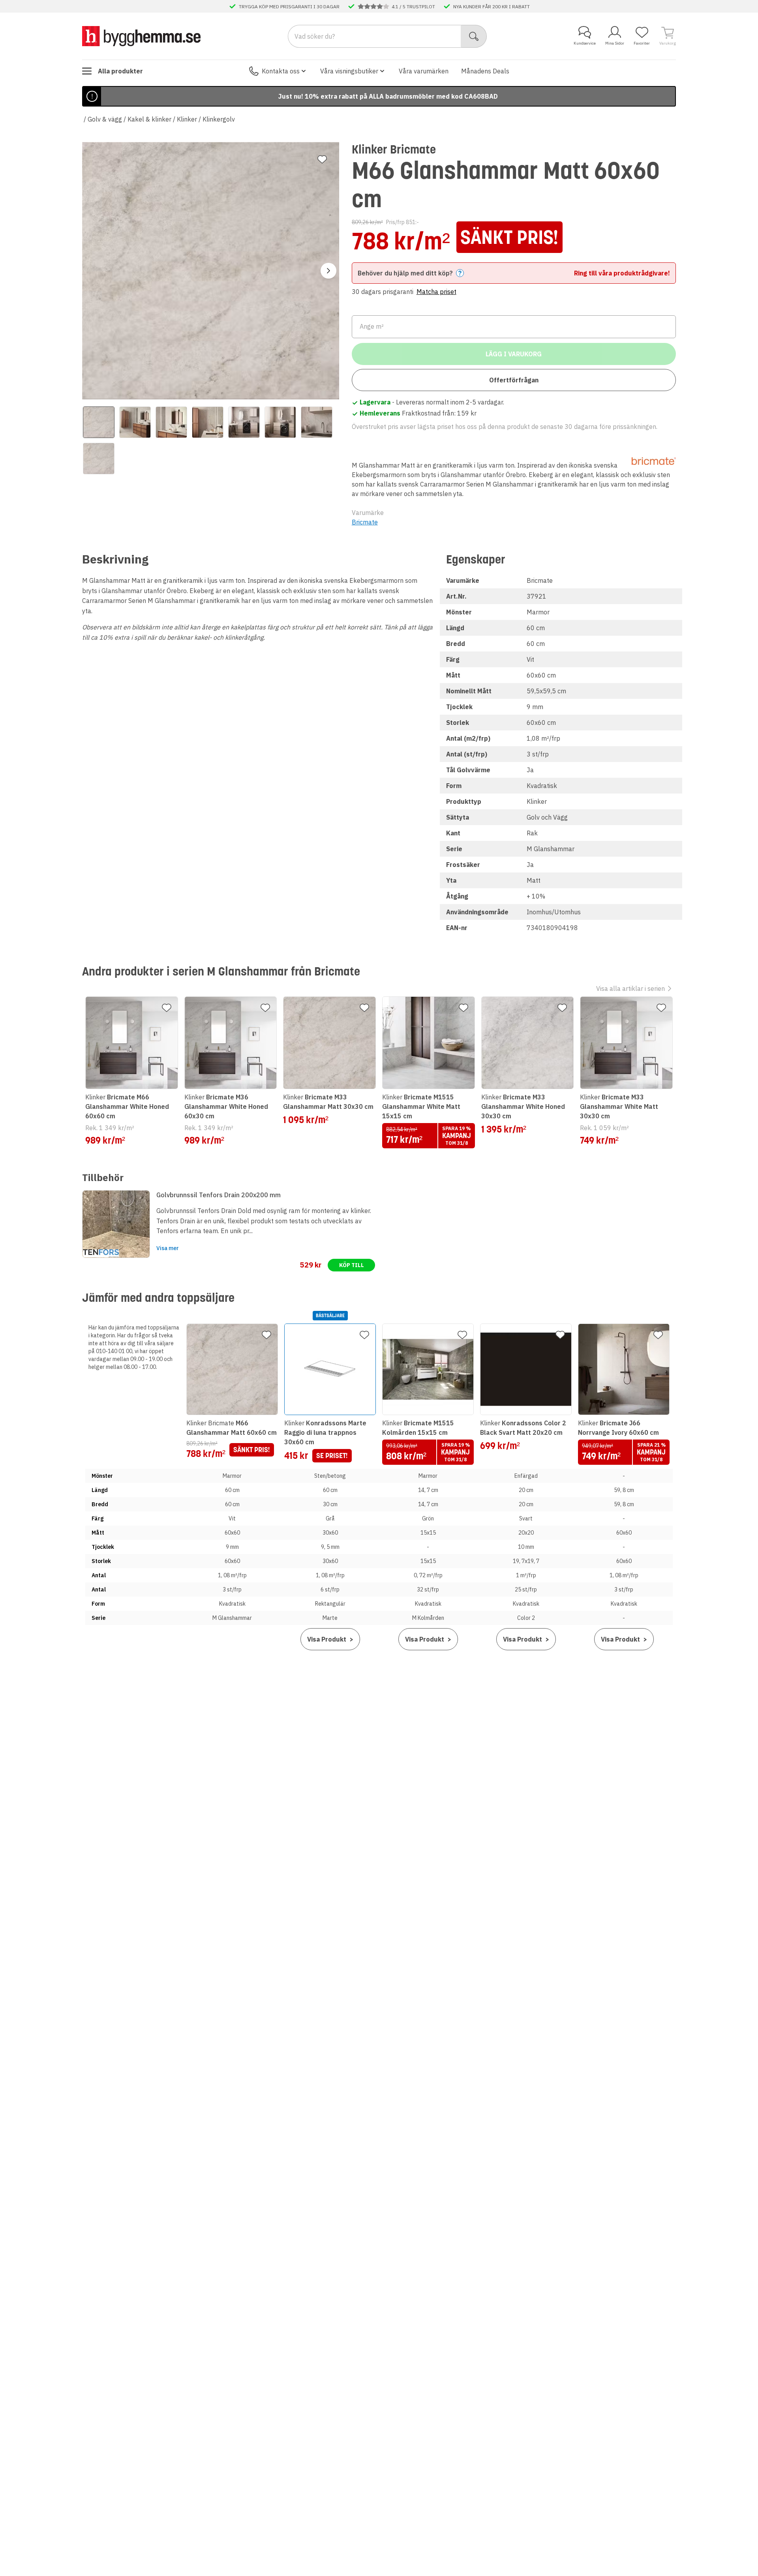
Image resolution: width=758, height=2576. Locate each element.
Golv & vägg (105, 119)
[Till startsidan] (141, 36)
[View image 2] (135, 422)
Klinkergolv (219, 119)
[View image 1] (99, 422)
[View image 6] (280, 422)
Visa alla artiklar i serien (630, 988)
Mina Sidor (615, 43)
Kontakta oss (281, 71)
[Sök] (474, 36)
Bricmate (365, 522)
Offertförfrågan (514, 380)
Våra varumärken (424, 71)
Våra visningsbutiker (349, 71)
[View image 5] (244, 422)
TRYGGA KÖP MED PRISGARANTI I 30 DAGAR (289, 6)
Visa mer (168, 1248)
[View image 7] (317, 422)
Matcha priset (436, 292)
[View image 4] (208, 422)
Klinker (187, 119)
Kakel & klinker (149, 119)
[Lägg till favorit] (322, 159)
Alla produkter (120, 71)
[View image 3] (171, 422)
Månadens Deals (485, 71)
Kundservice (585, 43)
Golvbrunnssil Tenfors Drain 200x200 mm (219, 1195)
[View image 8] (99, 459)
